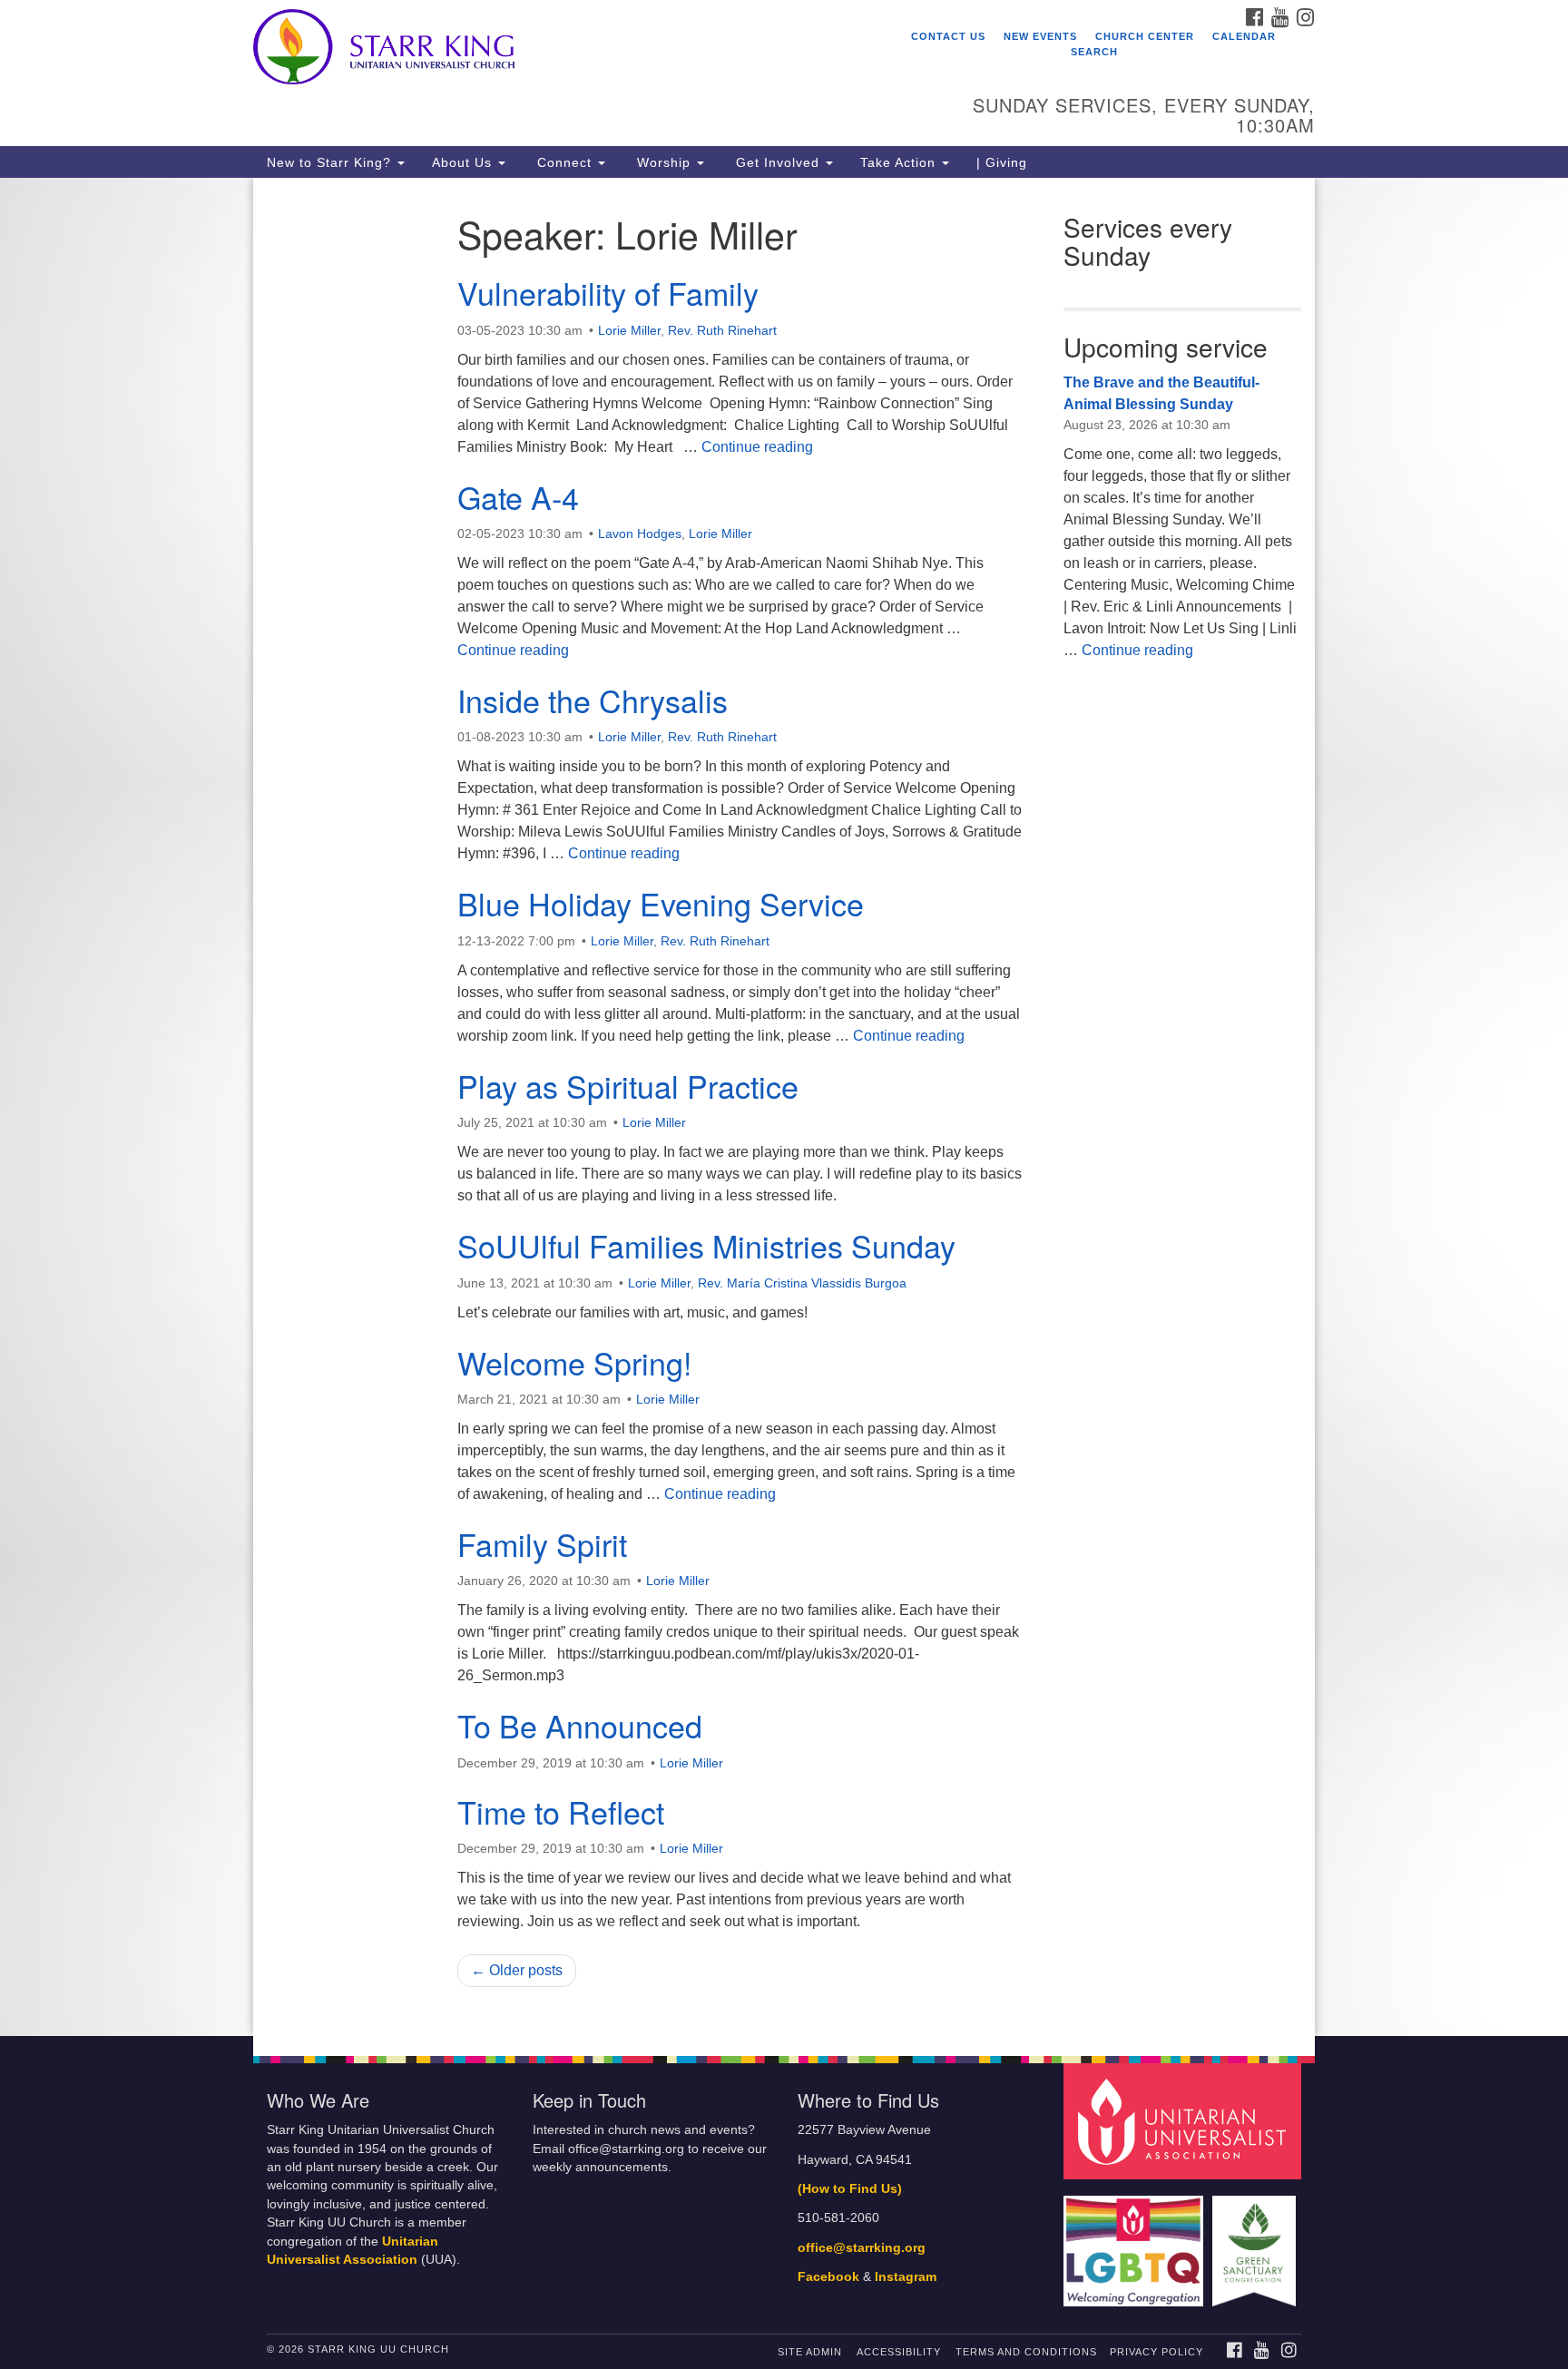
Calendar (1244, 36)
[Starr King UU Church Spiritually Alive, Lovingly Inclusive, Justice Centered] (563, 50)
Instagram (906, 2277)
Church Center (1145, 36)
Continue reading (757, 447)
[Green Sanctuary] (1256, 2242)
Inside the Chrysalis (593, 700)
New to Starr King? (331, 162)
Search (1094, 52)
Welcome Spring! (574, 1362)
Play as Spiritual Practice (628, 1086)
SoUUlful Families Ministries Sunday (706, 1245)
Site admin (810, 2352)
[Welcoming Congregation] (1136, 2242)
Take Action (900, 162)
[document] (784, 1107)
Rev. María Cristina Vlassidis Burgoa (802, 1283)
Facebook (828, 2277)
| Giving (1002, 162)
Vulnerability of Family (608, 293)
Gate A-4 (518, 497)
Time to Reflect (561, 1811)
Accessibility (899, 2352)
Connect (564, 162)
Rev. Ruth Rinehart (722, 330)
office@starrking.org (862, 2248)
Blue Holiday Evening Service (661, 903)
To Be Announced (580, 1725)
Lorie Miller (629, 330)
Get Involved (778, 162)
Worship (664, 162)
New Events (1040, 36)
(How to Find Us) (850, 2189)
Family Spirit (542, 1544)
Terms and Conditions (1026, 2352)
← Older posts (517, 1970)
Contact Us (948, 36)
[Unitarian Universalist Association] (1185, 2121)
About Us (464, 162)
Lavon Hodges (640, 534)
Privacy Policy (1156, 2352)
